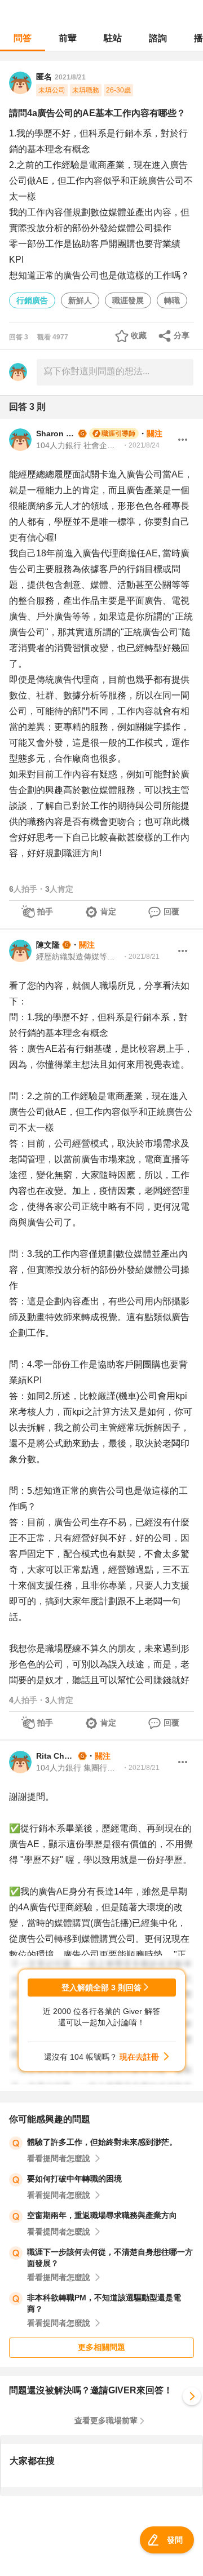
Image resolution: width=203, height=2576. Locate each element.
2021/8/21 (70, 77)
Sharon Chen (56, 433)
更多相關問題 (101, 2347)
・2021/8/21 (141, 957)
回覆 (171, 911)
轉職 (172, 300)
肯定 (108, 911)
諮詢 (158, 38)
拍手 (45, 911)
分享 (182, 335)
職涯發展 (128, 300)
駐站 (113, 38)
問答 (23, 38)
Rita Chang (56, 1756)
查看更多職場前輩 (106, 2420)
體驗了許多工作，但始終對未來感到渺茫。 (102, 2142)
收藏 (139, 335)
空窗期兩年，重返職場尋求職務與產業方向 (102, 2215)
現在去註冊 (139, 2057)
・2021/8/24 (141, 445)
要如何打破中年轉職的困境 (74, 2179)
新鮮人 (80, 300)
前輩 (68, 38)
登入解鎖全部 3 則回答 (101, 1988)
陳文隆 (48, 945)
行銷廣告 (32, 300)
